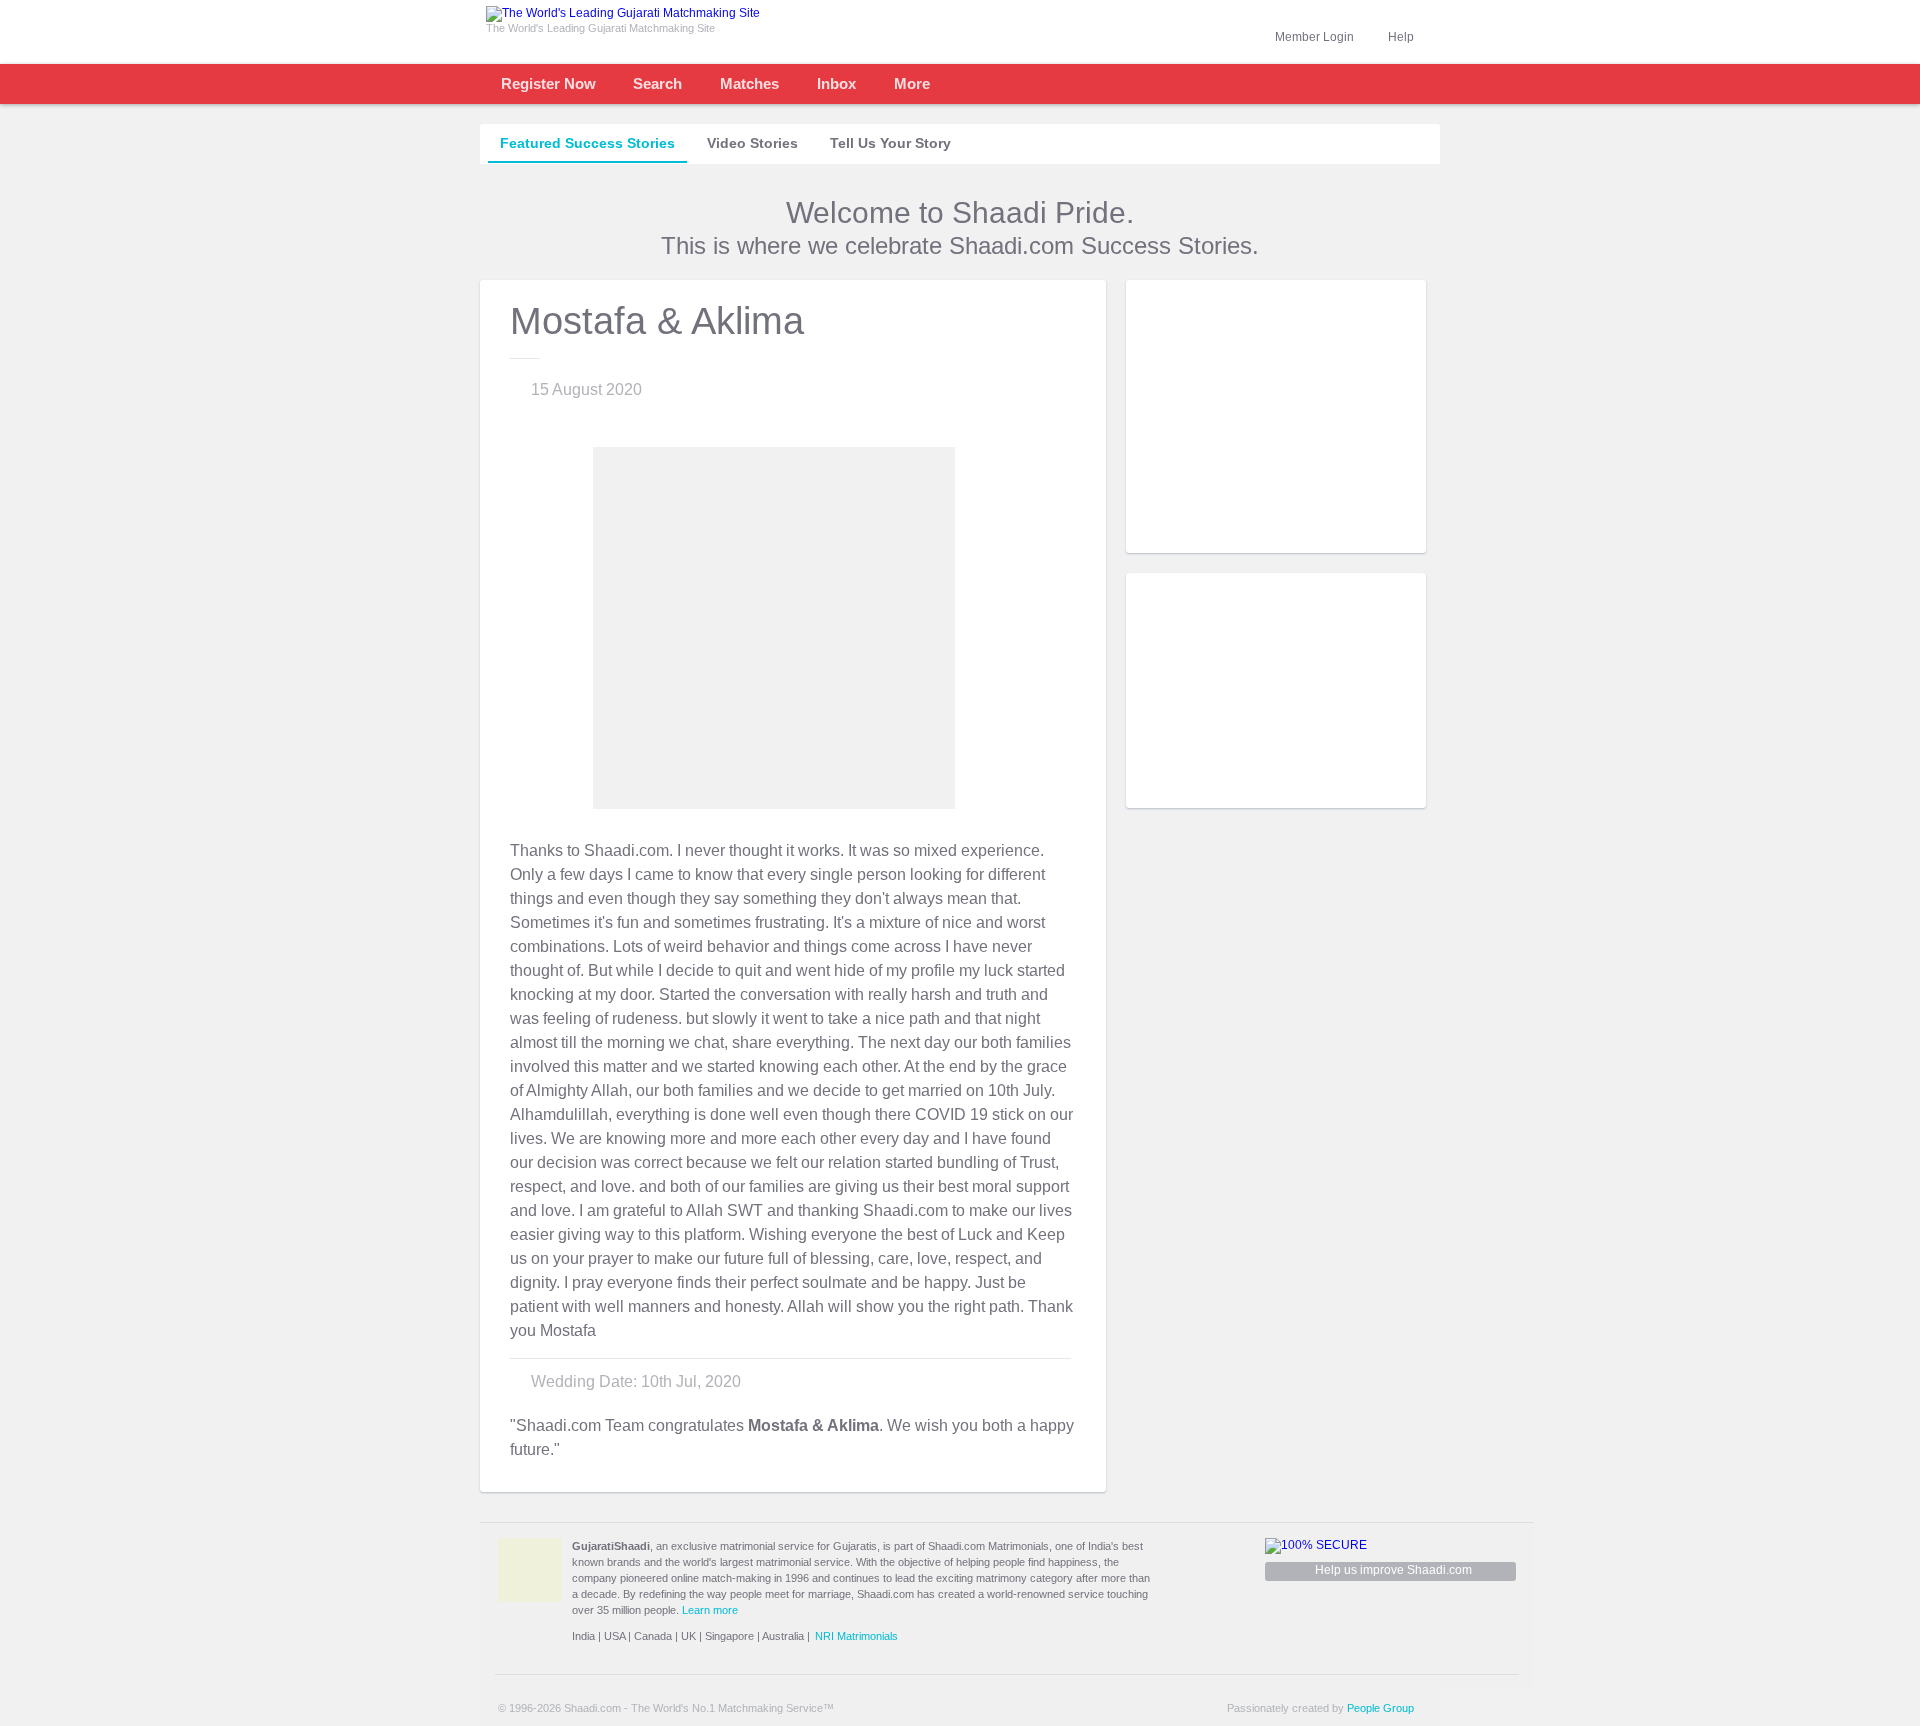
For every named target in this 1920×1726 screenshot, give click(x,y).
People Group (1380, 1708)
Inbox (836, 83)
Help (1401, 37)
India (583, 1636)
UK (688, 1636)
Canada (653, 1636)
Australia (783, 1636)
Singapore (729, 1636)
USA (614, 1636)
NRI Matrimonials (856, 1636)
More (912, 83)
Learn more (710, 1610)
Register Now (548, 83)
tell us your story (890, 143)
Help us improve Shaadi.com (1393, 1570)
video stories (752, 143)
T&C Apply (1390, 537)
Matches (749, 83)
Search (657, 83)
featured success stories (587, 143)
